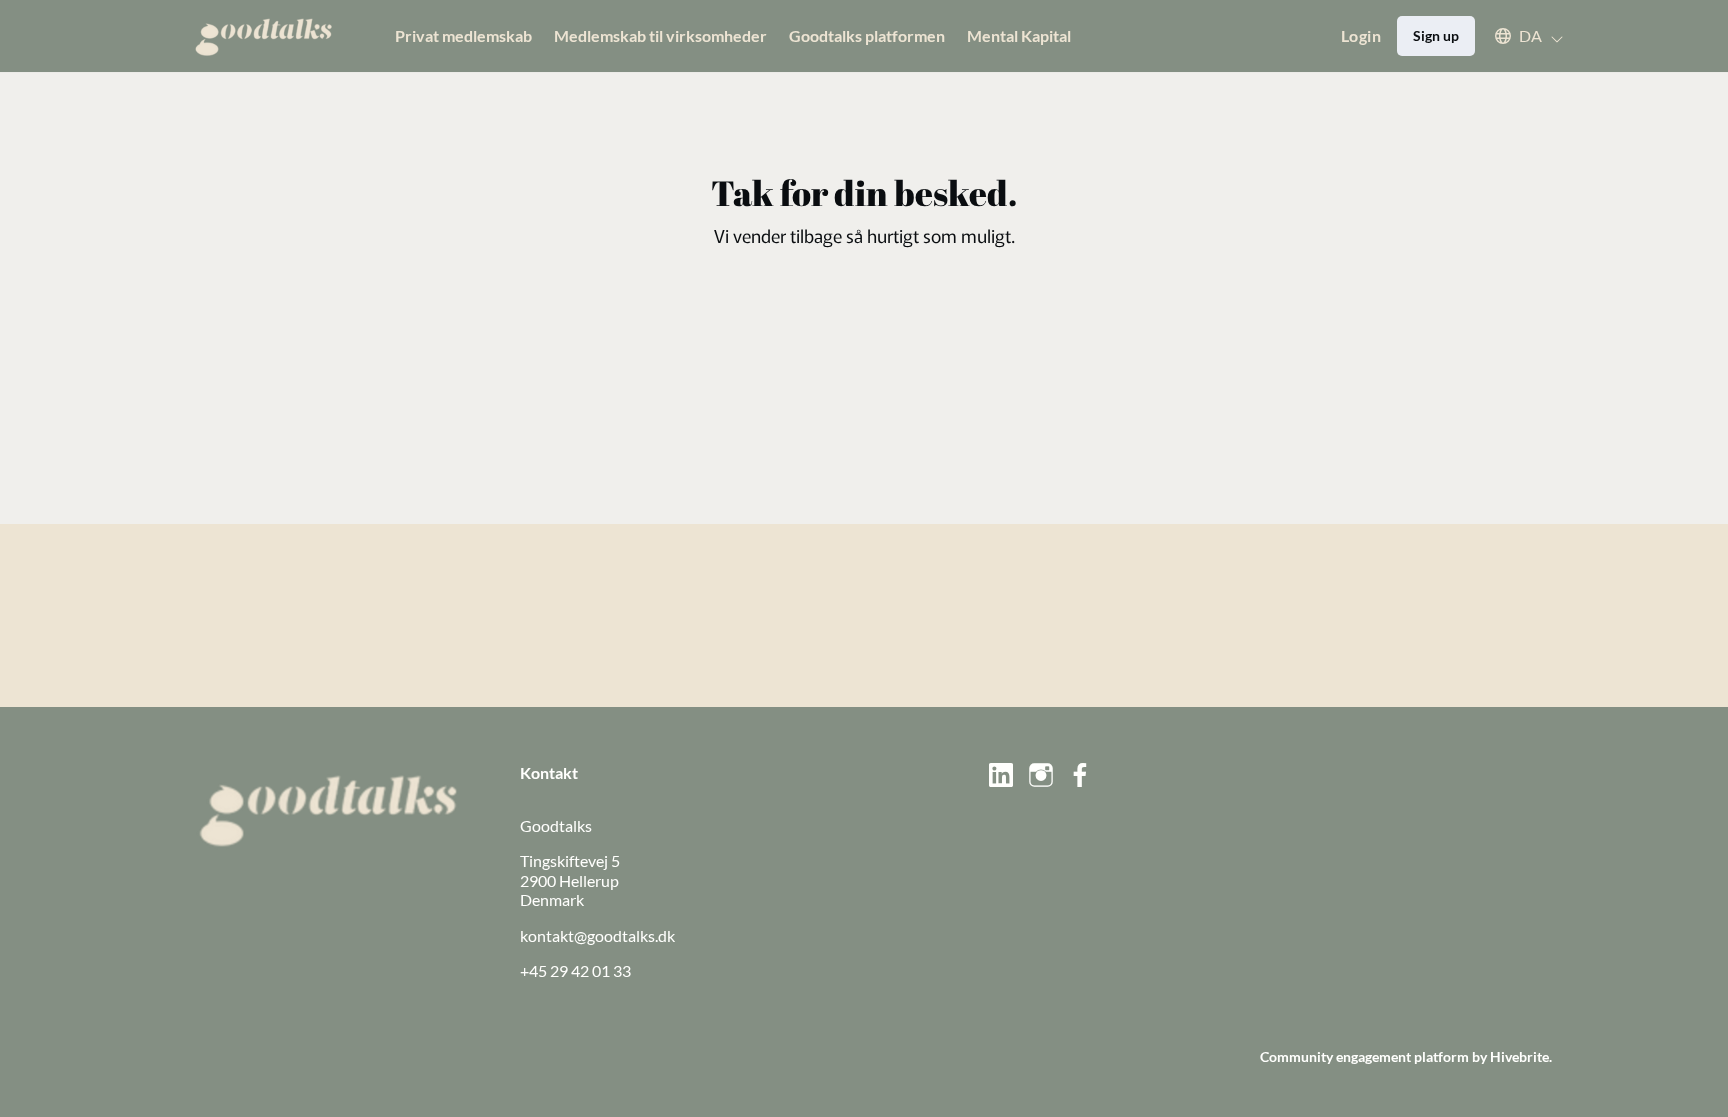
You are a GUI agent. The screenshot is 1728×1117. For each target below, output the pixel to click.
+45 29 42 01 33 (575, 970)
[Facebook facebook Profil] (1081, 774)
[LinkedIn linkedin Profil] (1001, 774)
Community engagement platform (1364, 1056)
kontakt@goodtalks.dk (597, 935)
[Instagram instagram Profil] (1041, 774)
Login (1361, 35)
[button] (1519, 36)
